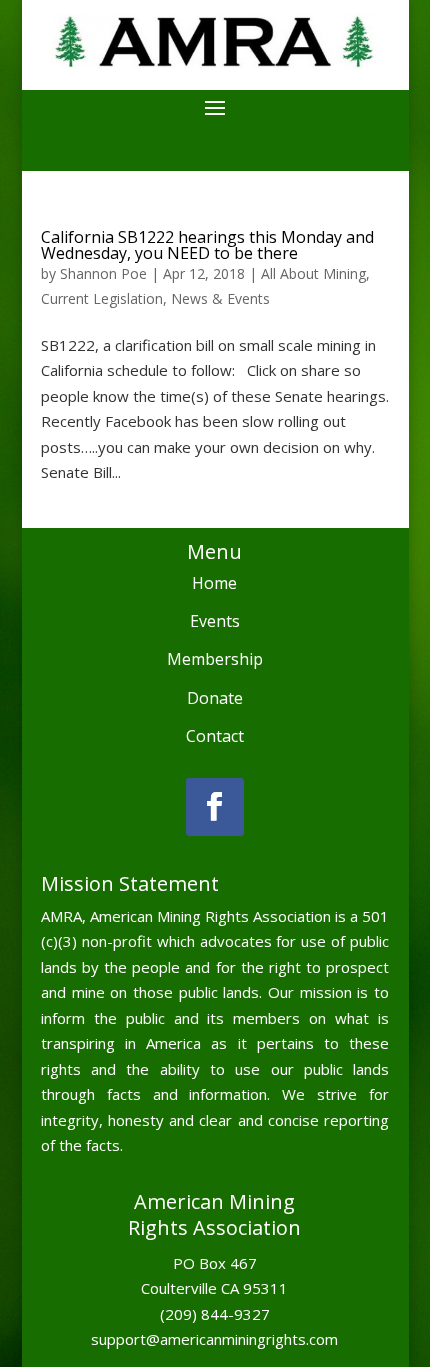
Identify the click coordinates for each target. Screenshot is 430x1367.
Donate (215, 698)
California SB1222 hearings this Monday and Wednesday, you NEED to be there (207, 245)
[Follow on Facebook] (215, 807)
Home (214, 583)
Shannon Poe (103, 273)
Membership (215, 659)
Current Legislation (102, 298)
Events (215, 621)
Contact (215, 736)
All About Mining (313, 273)
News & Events (220, 298)
